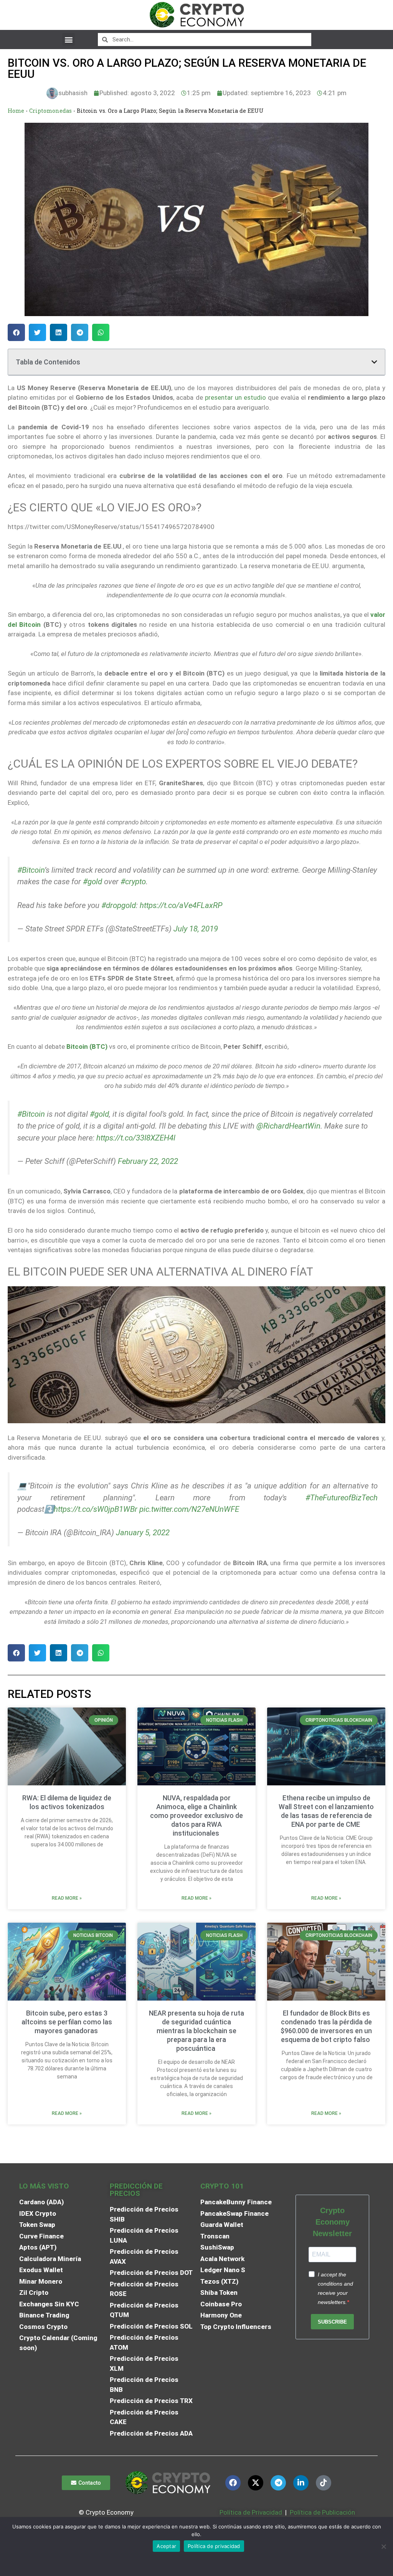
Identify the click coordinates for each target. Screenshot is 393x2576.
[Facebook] (233, 2483)
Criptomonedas (50, 111)
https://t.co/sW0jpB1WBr (96, 1509)
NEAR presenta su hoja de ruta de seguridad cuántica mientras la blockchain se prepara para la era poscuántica (196, 2031)
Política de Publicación (322, 2512)
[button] (69, 39)
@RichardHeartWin (288, 1126)
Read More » (67, 1898)
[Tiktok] (324, 2483)
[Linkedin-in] (301, 2483)
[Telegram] (278, 2483)
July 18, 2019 (196, 929)
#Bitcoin (31, 870)
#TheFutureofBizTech (342, 1498)
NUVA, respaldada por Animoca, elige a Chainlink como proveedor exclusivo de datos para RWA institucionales (196, 1815)
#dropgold (119, 905)
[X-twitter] (256, 2483)
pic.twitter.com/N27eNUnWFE (189, 1509)
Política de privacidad (214, 2546)
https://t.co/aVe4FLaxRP (181, 905)
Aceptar (166, 2546)
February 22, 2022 (148, 1161)
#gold (92, 882)
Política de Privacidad (251, 2512)
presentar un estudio (235, 397)
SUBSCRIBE (332, 2322)
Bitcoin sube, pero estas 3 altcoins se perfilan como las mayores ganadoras (67, 2022)
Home (16, 111)
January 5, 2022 (143, 1533)
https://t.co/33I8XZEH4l (136, 1138)
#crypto (133, 882)
